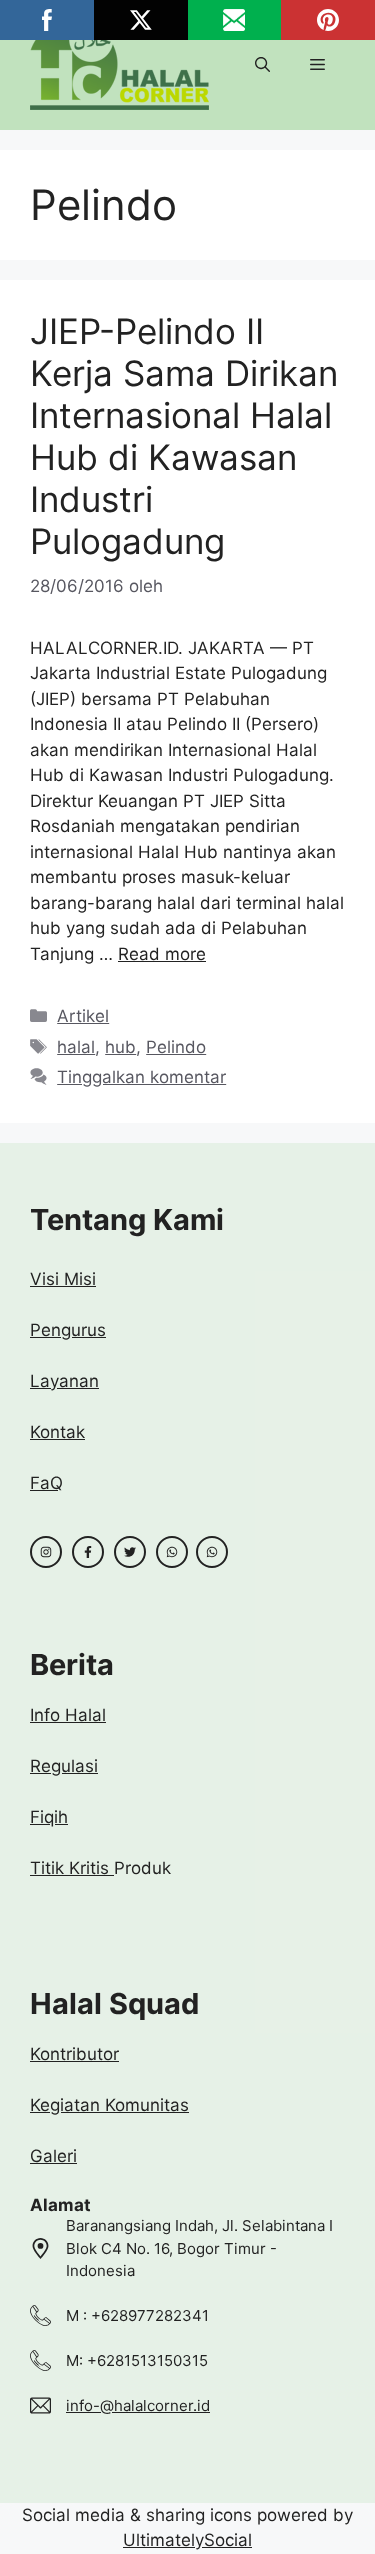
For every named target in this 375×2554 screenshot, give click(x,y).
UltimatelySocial (187, 2540)
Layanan (64, 1381)
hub (120, 1047)
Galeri (53, 2156)
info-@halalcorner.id (138, 2405)
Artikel (83, 1016)
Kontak (57, 1432)
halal (76, 1047)
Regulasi (64, 1766)
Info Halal (68, 1715)
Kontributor (74, 2054)
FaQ (46, 1483)
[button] (262, 65)
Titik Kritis (72, 1868)
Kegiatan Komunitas (109, 2105)
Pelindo (176, 1047)
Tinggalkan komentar (141, 1077)
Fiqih (49, 1817)
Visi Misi (63, 1279)
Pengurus (68, 1330)
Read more (162, 954)
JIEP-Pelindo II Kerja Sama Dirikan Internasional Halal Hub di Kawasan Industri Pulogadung (184, 436)
